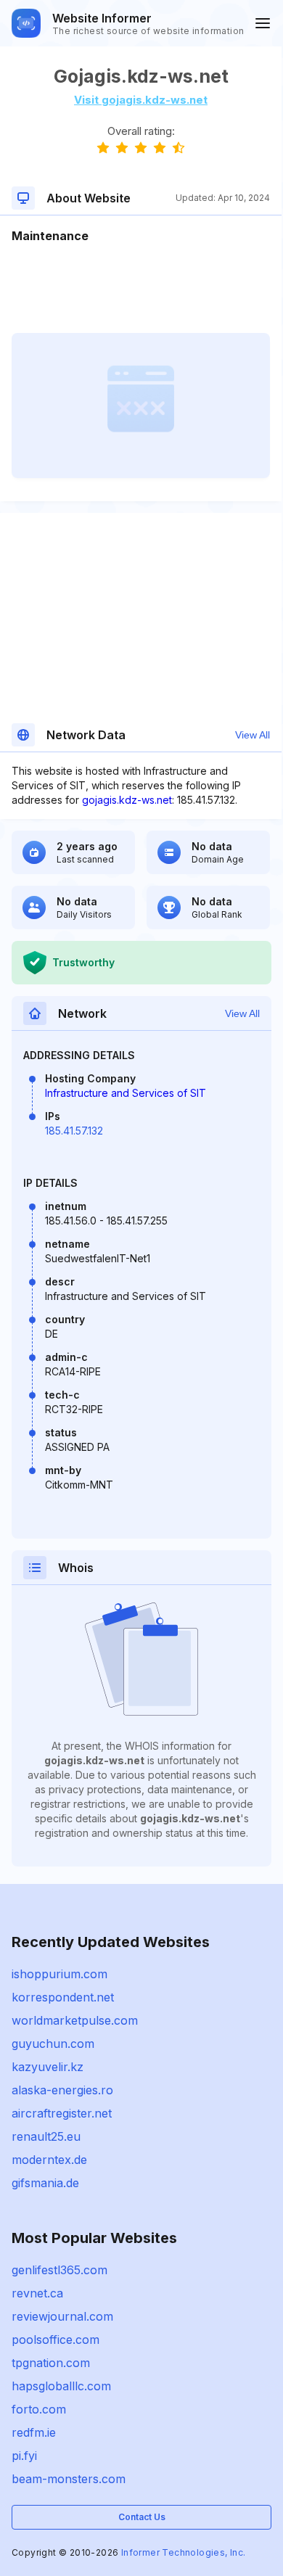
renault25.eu (46, 2136)
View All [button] (253, 735)
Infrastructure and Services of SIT (126, 1093)
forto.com (39, 2409)
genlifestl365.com (60, 2270)
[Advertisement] (141, 289)
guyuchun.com (53, 2044)
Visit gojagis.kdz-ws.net (141, 100)
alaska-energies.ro (62, 2090)
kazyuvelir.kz (48, 2067)
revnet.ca (37, 2293)
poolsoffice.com (56, 2340)
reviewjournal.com (62, 2316)
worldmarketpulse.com (75, 2020)
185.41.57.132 (74, 1131)
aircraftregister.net (62, 2113)
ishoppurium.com (60, 1974)
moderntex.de (49, 2160)
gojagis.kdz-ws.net (127, 800)
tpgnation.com (51, 2363)
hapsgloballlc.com (61, 2386)
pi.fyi (24, 2456)
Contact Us (142, 2517)
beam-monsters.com (69, 2479)
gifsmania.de (45, 2183)
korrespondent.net (63, 1997)
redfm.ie (34, 2432)
